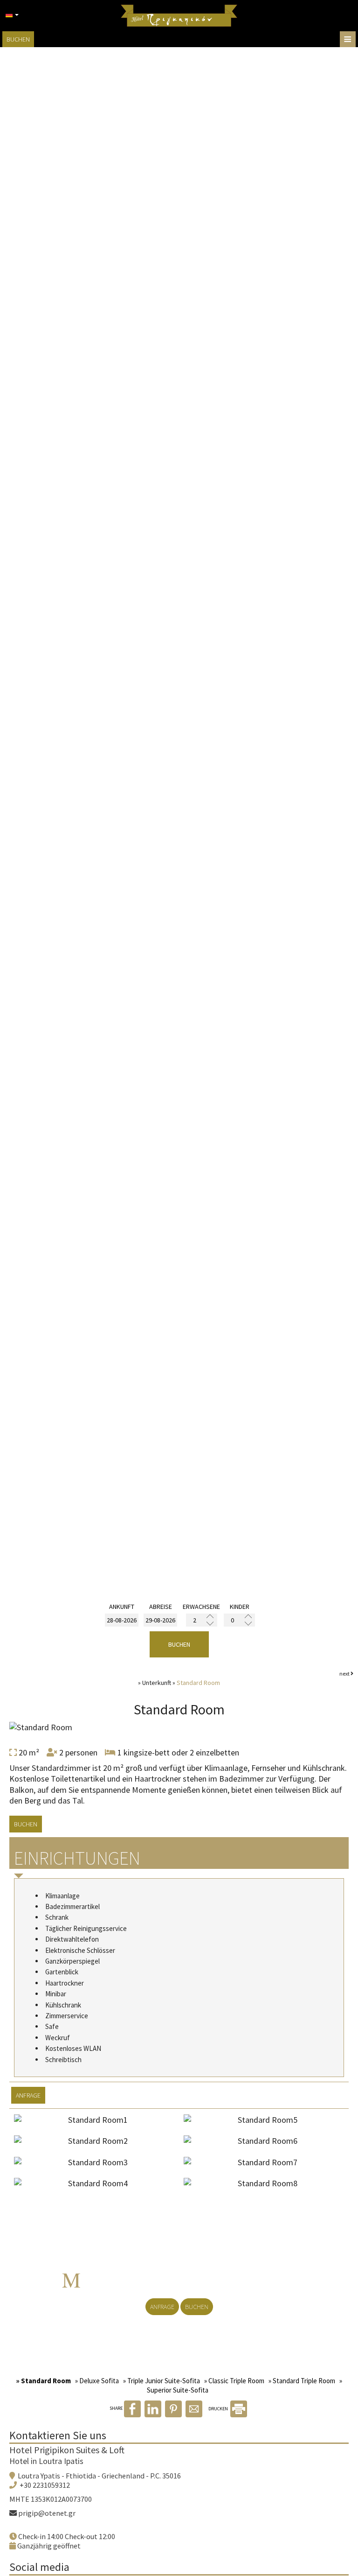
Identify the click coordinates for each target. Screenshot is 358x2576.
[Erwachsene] (202, 1620)
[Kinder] (239, 1620)
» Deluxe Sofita (97, 2381)
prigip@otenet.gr (47, 2513)
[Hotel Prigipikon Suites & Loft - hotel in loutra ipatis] (179, 15)
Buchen (18, 39)
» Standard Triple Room (302, 2381)
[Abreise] (160, 1620)
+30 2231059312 (45, 2485)
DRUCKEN (219, 2409)
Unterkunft (157, 1683)
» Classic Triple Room (234, 2381)
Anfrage (162, 2307)
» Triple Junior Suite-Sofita (162, 2381)
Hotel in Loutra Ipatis (46, 2461)
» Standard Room (43, 2381)
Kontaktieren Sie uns (58, 2435)
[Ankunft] (122, 1620)
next (345, 1674)
